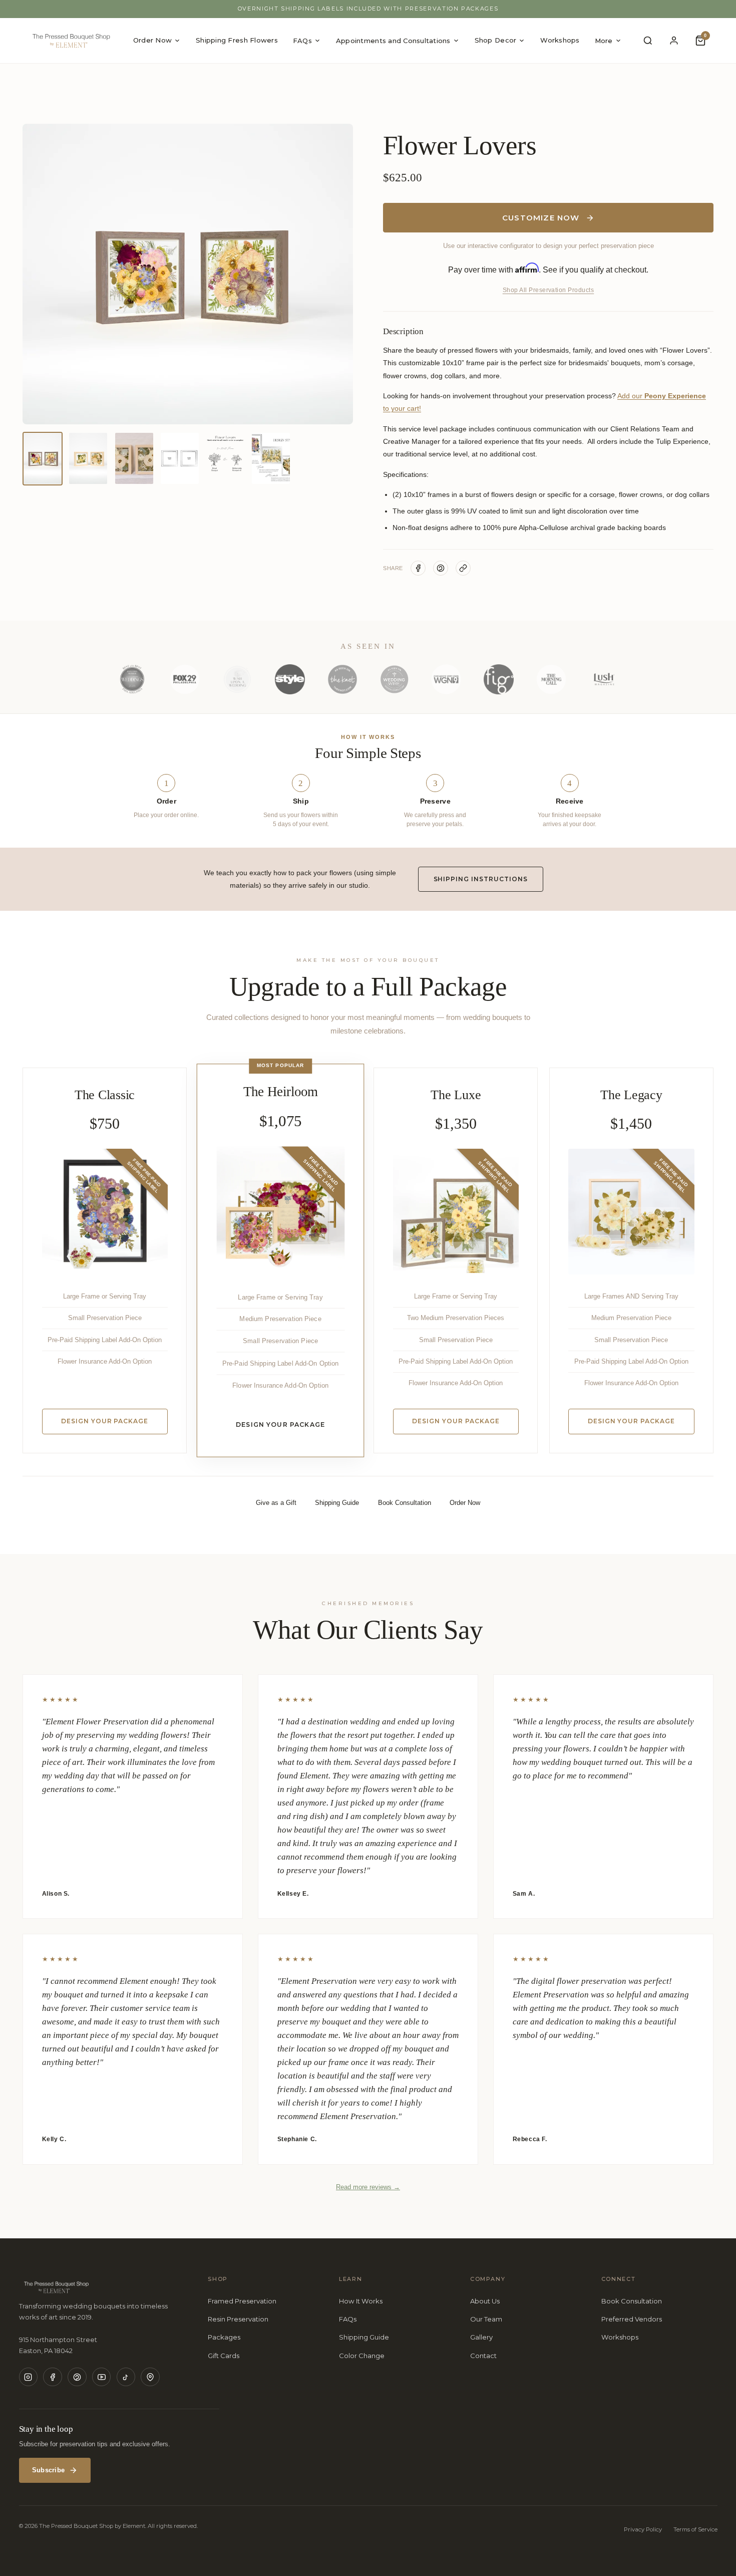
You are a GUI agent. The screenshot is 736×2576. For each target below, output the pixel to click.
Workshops (560, 40)
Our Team (486, 2319)
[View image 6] (271, 459)
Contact (483, 2356)
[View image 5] (225, 459)
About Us (485, 2301)
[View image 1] (43, 459)
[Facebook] (53, 2377)
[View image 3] (134, 459)
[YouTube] (102, 2377)
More (604, 41)
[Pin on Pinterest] (441, 568)
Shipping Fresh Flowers (237, 40)
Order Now (152, 40)
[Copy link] (463, 568)
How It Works (361, 2301)
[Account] (674, 41)
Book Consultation (632, 2301)
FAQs (302, 41)
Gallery (481, 2337)
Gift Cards (224, 2356)
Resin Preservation (238, 2319)
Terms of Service (695, 2529)
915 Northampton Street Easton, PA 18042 (58, 2345)
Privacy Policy (643, 2529)
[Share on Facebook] (418, 568)
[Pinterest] (77, 2377)
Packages (224, 2337)
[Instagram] (29, 2377)
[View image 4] (180, 459)
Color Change (362, 2356)
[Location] (150, 2377)
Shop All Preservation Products (548, 290)
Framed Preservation (242, 2301)
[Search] (648, 41)
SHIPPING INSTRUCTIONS (481, 879)
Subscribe (48, 2470)
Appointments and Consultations (393, 41)
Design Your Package (105, 1421)
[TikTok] (126, 2377)
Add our (630, 396)
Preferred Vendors (632, 2319)
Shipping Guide (364, 2337)
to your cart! (402, 408)
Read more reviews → (368, 2187)
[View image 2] (88, 459)
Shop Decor (496, 40)
